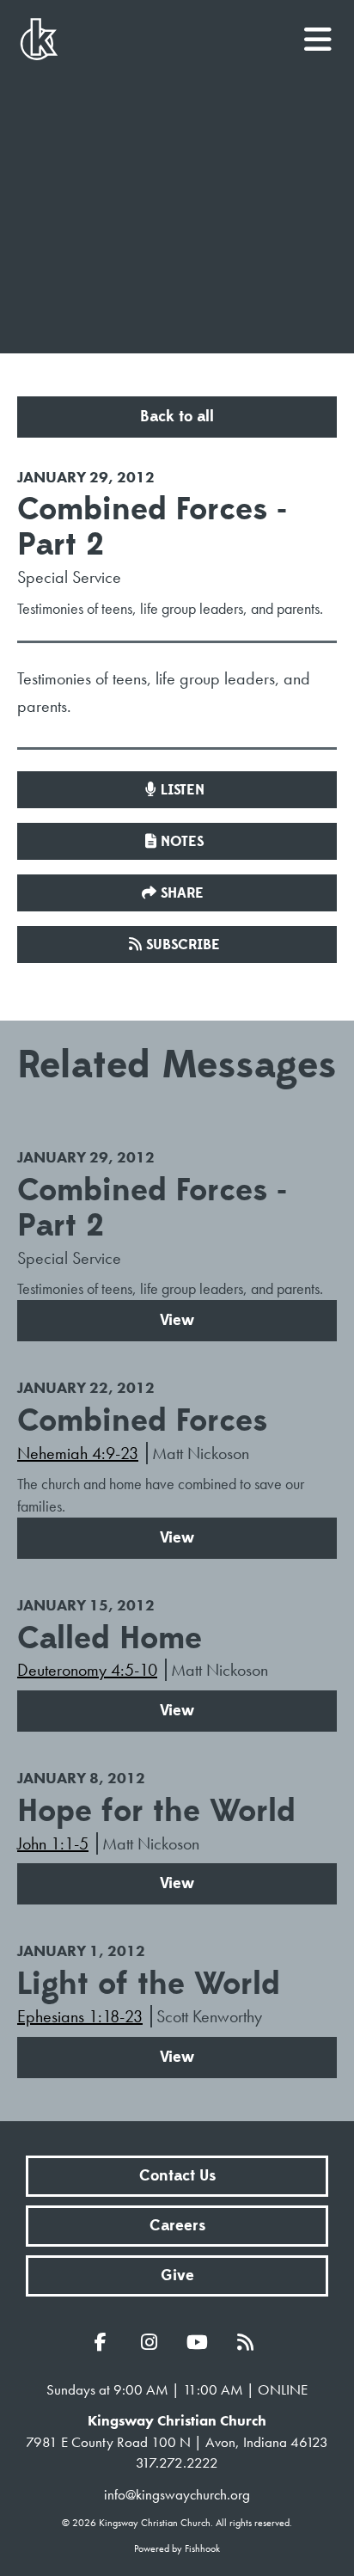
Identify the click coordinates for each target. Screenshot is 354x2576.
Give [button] (177, 2275)
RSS (249, 2342)
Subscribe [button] (183, 945)
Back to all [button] (177, 417)
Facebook (105, 2342)
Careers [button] (177, 2226)
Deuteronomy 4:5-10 (87, 1670)
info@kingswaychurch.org (177, 2494)
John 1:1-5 (53, 1843)
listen (183, 790)
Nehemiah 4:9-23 (78, 1453)
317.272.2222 (177, 2463)
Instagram (153, 2342)
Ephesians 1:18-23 (80, 2016)
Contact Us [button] (177, 2176)
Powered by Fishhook (177, 2548)
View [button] (177, 1320)
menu (319, 33)
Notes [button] (182, 842)
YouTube (201, 2342)
